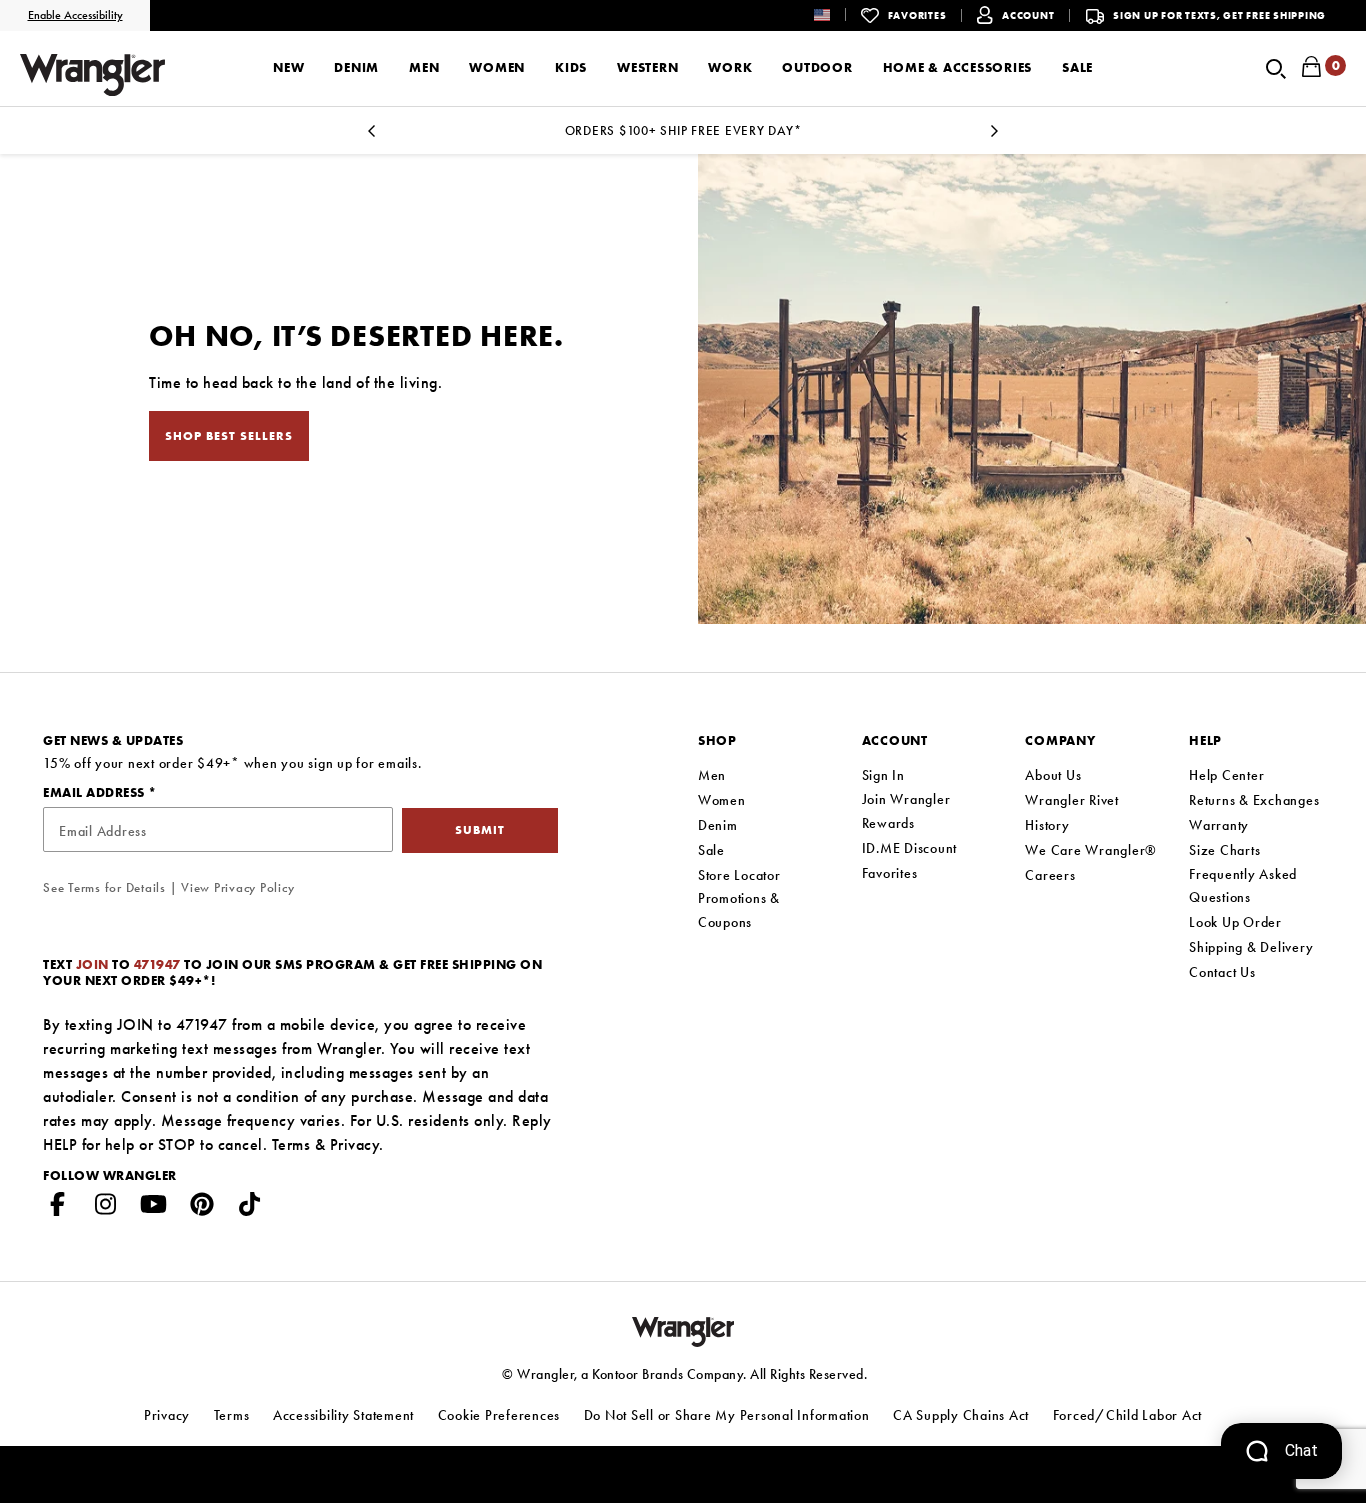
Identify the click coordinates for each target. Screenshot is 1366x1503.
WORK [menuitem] (730, 67)
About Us (1053, 775)
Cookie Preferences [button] (499, 1415)
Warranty (1219, 825)
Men (712, 775)
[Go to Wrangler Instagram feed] (106, 1208)
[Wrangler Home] (92, 75)
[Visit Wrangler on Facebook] (58, 1208)
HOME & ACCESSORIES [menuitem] (958, 67)
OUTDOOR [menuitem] (817, 67)
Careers (1050, 875)
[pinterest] (202, 1208)
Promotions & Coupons (739, 910)
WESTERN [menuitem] (647, 67)
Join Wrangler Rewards (906, 811)
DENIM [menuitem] (356, 67)
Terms (291, 1144)
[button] (837, 14)
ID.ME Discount (910, 848)
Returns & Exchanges (1254, 800)
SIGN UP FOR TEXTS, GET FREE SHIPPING (1219, 15)
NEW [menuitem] (288, 67)
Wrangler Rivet (1072, 800)
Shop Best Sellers (229, 436)
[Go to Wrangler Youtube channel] (154, 1208)
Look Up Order (1235, 922)
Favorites (890, 873)
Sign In (883, 775)
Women (722, 800)
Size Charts (1224, 850)
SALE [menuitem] (1077, 67)
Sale (711, 850)
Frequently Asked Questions (1243, 886)
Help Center (1226, 775)
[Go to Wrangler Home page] (683, 1330)
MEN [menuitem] (424, 67)
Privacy (355, 1144)
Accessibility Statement (343, 1415)
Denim (718, 825)
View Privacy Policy (237, 887)
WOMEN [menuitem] (497, 67)
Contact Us (1222, 972)
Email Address (95, 792)
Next (995, 136)
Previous (371, 136)
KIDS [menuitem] (571, 67)
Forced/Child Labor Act (1128, 1415)
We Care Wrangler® (1091, 850)
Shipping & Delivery (1251, 947)
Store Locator (739, 875)
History (1047, 825)
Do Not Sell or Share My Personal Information (727, 1415)
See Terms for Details (104, 887)
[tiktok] (250, 1208)
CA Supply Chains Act (961, 1415)
